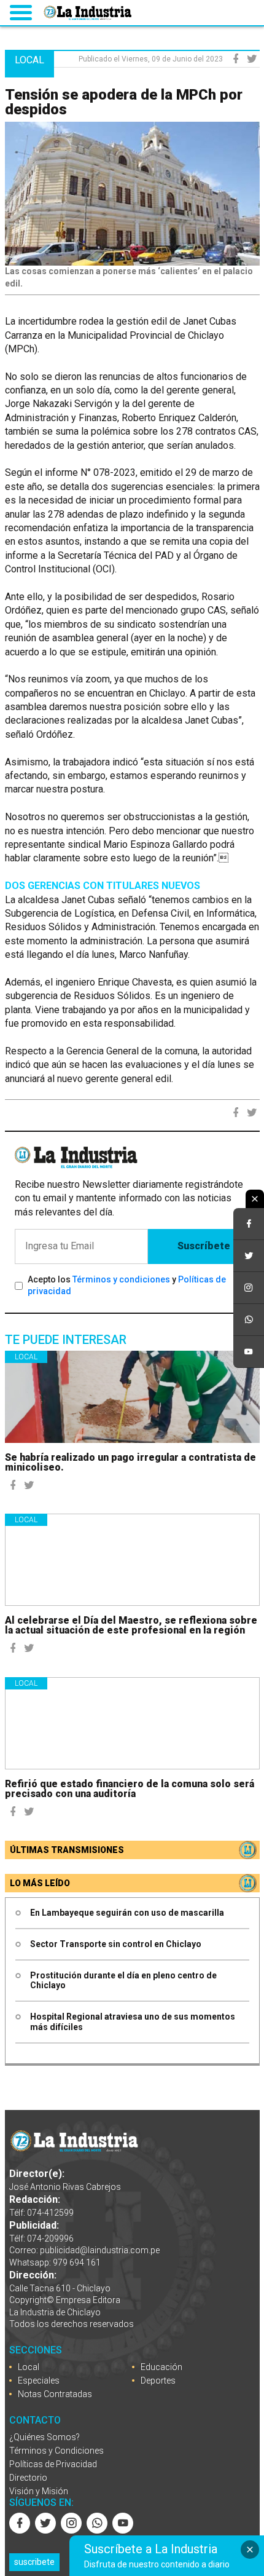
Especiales (39, 2380)
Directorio (28, 2478)
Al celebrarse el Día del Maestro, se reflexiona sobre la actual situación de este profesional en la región (131, 1625)
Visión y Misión (39, 2491)
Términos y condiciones (121, 1279)
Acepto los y (127, 1286)
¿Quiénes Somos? (45, 2437)
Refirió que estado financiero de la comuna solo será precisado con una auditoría (130, 1789)
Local (26, 1357)
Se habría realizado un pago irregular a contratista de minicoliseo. (130, 1462)
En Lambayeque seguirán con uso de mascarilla (127, 1913)
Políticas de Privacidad (53, 2464)
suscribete (34, 2562)
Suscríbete (204, 1246)
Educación (161, 2367)
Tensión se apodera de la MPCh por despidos (124, 102)
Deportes (158, 2380)
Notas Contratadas (55, 2394)
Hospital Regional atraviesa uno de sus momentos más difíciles (133, 2022)
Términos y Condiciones (56, 2451)
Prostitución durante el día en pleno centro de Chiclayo (123, 1981)
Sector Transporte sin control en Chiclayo (116, 1944)
